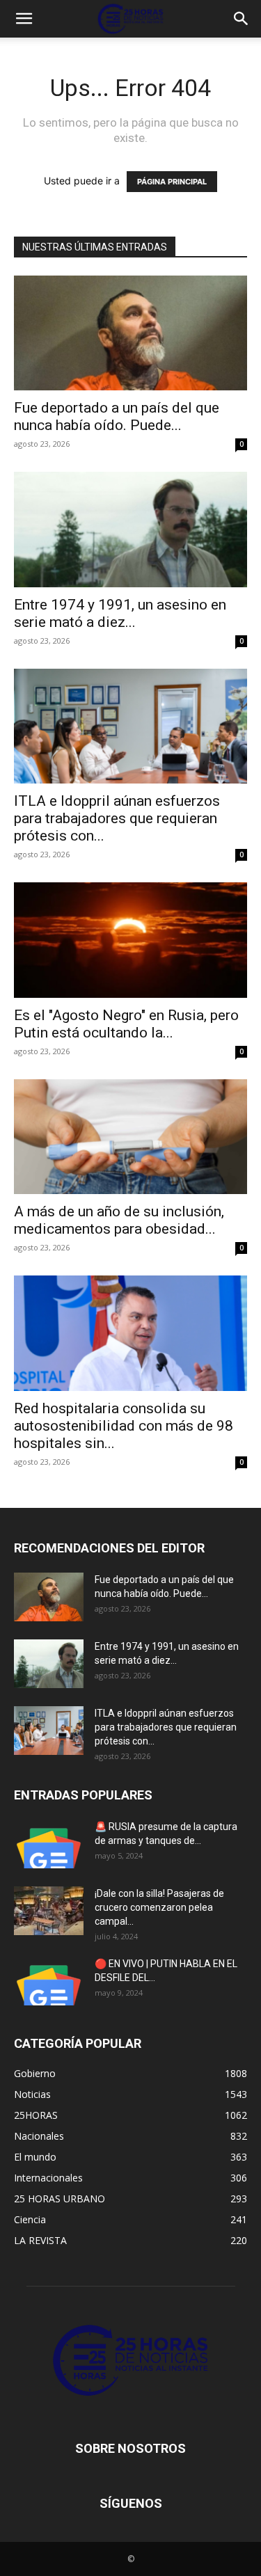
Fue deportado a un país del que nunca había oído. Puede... (117, 416)
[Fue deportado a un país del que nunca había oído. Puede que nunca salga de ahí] (130, 333)
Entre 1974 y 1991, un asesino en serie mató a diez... (120, 613)
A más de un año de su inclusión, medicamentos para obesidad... (119, 1220)
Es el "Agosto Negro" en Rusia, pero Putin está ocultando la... (126, 1024)
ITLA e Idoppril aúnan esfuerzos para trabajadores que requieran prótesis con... (117, 818)
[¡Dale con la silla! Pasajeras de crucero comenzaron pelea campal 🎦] (49, 1911)
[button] (24, 19)
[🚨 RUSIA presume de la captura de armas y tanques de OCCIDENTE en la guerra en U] (49, 1844)
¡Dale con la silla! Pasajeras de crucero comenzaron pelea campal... (159, 1907)
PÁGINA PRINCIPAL (172, 182)
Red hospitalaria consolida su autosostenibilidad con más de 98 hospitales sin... (124, 1426)
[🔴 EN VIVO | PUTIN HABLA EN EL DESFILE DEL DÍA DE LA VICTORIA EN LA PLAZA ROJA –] (49, 1981)
